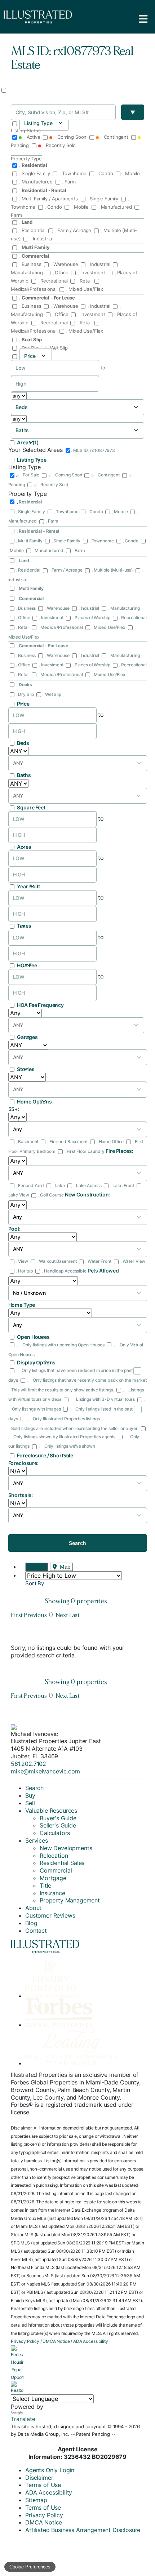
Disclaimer (39, 2478)
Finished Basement (68, 1142)
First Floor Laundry (86, 1151)
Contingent (116, 137)
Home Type (22, 1305)
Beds (23, 743)
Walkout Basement (58, 1261)
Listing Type (32, 460)
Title (45, 1886)
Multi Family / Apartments (50, 199)
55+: (14, 1109)
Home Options (34, 1102)
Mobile (132, 173)
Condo (106, 173)
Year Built (28, 886)
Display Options (36, 1362)
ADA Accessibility (90, 2341)
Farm (69, 182)
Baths (24, 775)
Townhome (74, 173)
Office (62, 272)
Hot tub (25, 1271)
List (40, 1567)
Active (33, 137)
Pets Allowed (103, 1271)
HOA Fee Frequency (40, 1005)
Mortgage (53, 1878)
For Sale (31, 475)
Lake (60, 1185)
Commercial (56, 1870)
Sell (30, 1803)
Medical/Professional (61, 627)
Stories (26, 1069)
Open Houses (33, 1337)
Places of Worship (92, 618)
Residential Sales (62, 1863)
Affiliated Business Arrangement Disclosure (83, 2530)
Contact (36, 1931)
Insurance (52, 1893)
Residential (34, 230)
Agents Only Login (50, 2470)
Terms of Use (43, 2485)
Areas (28, 442)
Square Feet (31, 807)
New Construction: (88, 1194)
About (33, 1908)
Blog (31, 1923)
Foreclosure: (23, 1463)
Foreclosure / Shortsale (45, 1455)
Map (64, 1567)
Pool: (14, 1229)
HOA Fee (27, 965)
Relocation (54, 1856)
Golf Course (52, 1195)
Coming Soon (72, 137)
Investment (93, 272)
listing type (38, 123)
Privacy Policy (25, 2341)
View (23, 1261)
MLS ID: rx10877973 (94, 450)
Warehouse (66, 264)
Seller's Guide (58, 1825)
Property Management (70, 1900)
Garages (27, 1037)
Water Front (99, 1261)
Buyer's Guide (58, 1818)
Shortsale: (21, 1495)
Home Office (111, 1142)
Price (23, 704)
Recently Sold (60, 145)
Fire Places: (119, 1151)
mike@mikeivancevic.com (45, 1771)
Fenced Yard (31, 1185)
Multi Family (30, 541)
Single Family (36, 173)
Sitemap (36, 2500)
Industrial (42, 239)
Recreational (54, 281)
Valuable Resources (51, 1811)
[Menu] (143, 19)
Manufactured (37, 182)
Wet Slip (58, 348)
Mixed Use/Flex (85, 289)
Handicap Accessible (65, 1271)
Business (31, 264)
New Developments (66, 1848)
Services (37, 1840)
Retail (86, 281)
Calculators (55, 1833)
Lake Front (123, 1185)
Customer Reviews (50, 1915)
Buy (30, 1795)
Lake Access (89, 1185)
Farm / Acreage (74, 230)
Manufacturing (124, 608)
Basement (28, 1142)
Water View (134, 1261)
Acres (24, 847)
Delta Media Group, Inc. (43, 2434)
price (30, 356)
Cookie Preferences (30, 2567)
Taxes (24, 926)
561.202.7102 (28, 1764)
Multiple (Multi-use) (113, 570)
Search (77, 1543)
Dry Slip (30, 348)
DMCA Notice (56, 2341)
